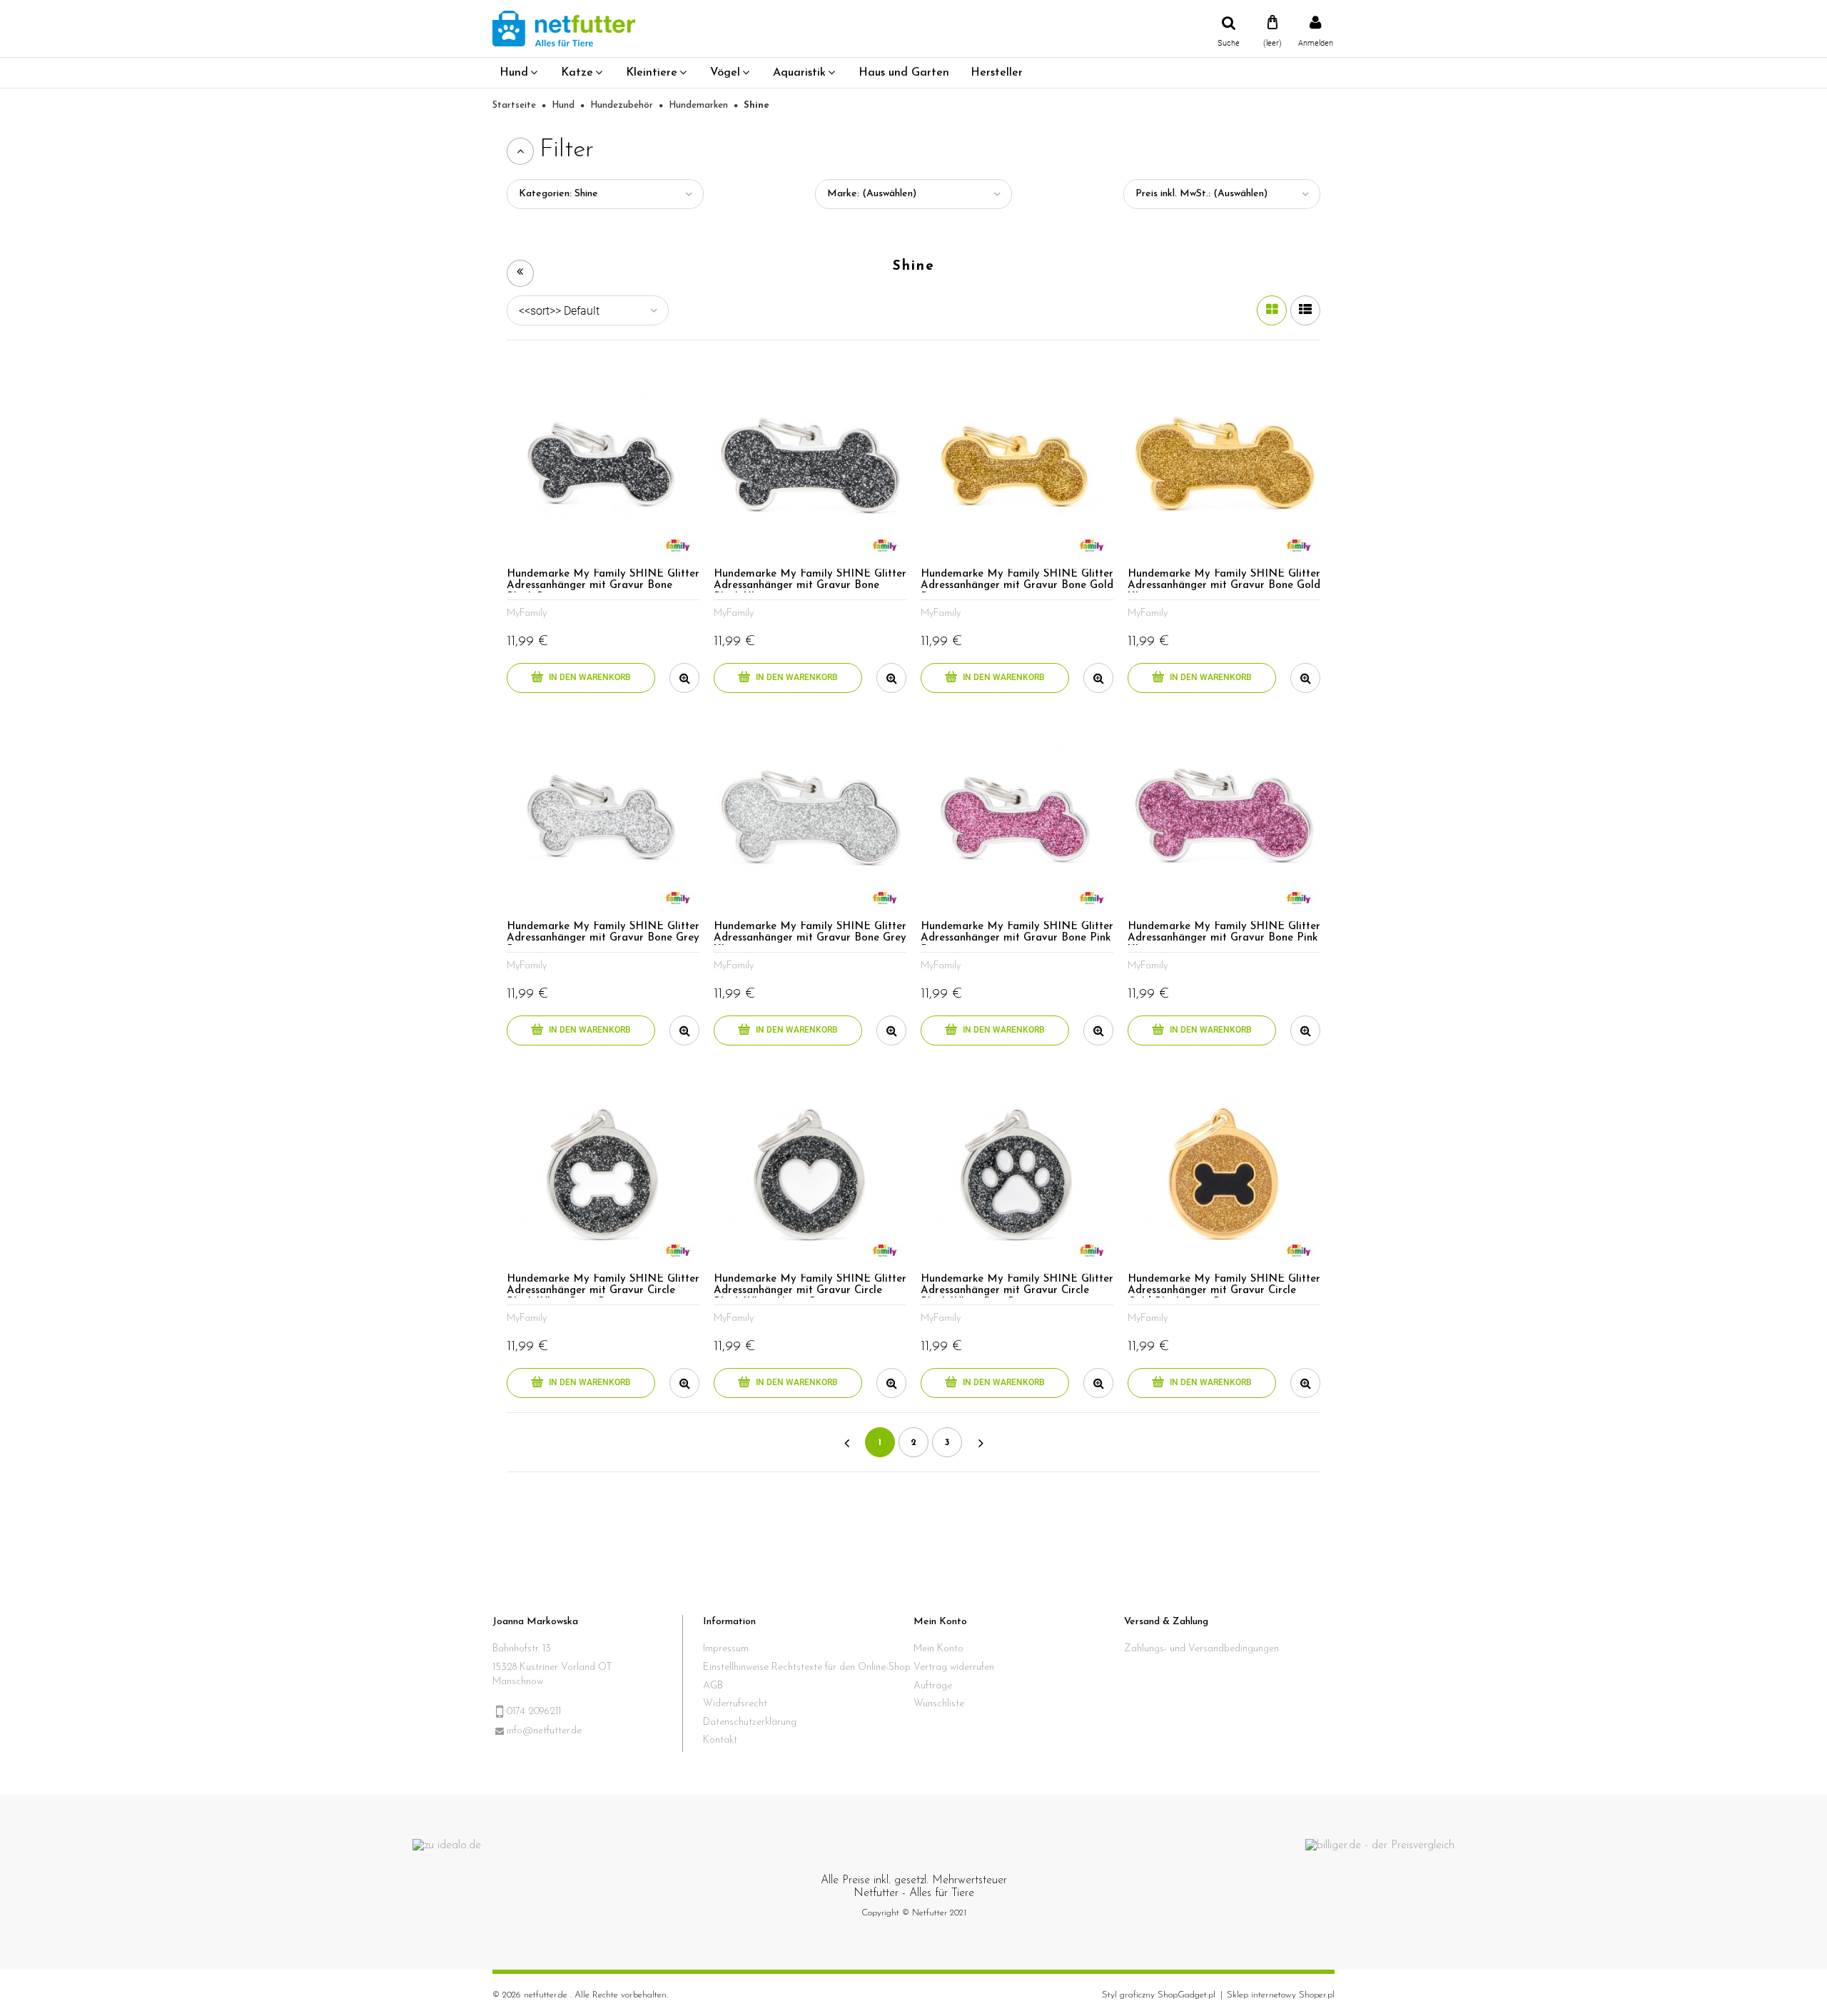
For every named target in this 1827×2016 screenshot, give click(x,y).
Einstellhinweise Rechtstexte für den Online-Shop (807, 1667)
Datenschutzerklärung (750, 1722)
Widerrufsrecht (735, 1704)
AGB (713, 1686)
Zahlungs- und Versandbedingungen (1201, 1649)
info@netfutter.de (544, 1731)
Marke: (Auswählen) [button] (872, 194)
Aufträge (933, 1686)
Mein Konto (938, 1649)
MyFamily (527, 613)
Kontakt (720, 1740)
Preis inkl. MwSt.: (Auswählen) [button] (1201, 194)
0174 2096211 (534, 1712)
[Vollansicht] (1305, 310)
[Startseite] (564, 28)
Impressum (726, 1649)
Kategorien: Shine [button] (558, 194)
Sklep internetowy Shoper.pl (1281, 1995)
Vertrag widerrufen (954, 1667)
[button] (684, 678)
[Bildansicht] (1272, 310)
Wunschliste (939, 1704)
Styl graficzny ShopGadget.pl (1159, 1995)
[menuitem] (520, 73)
